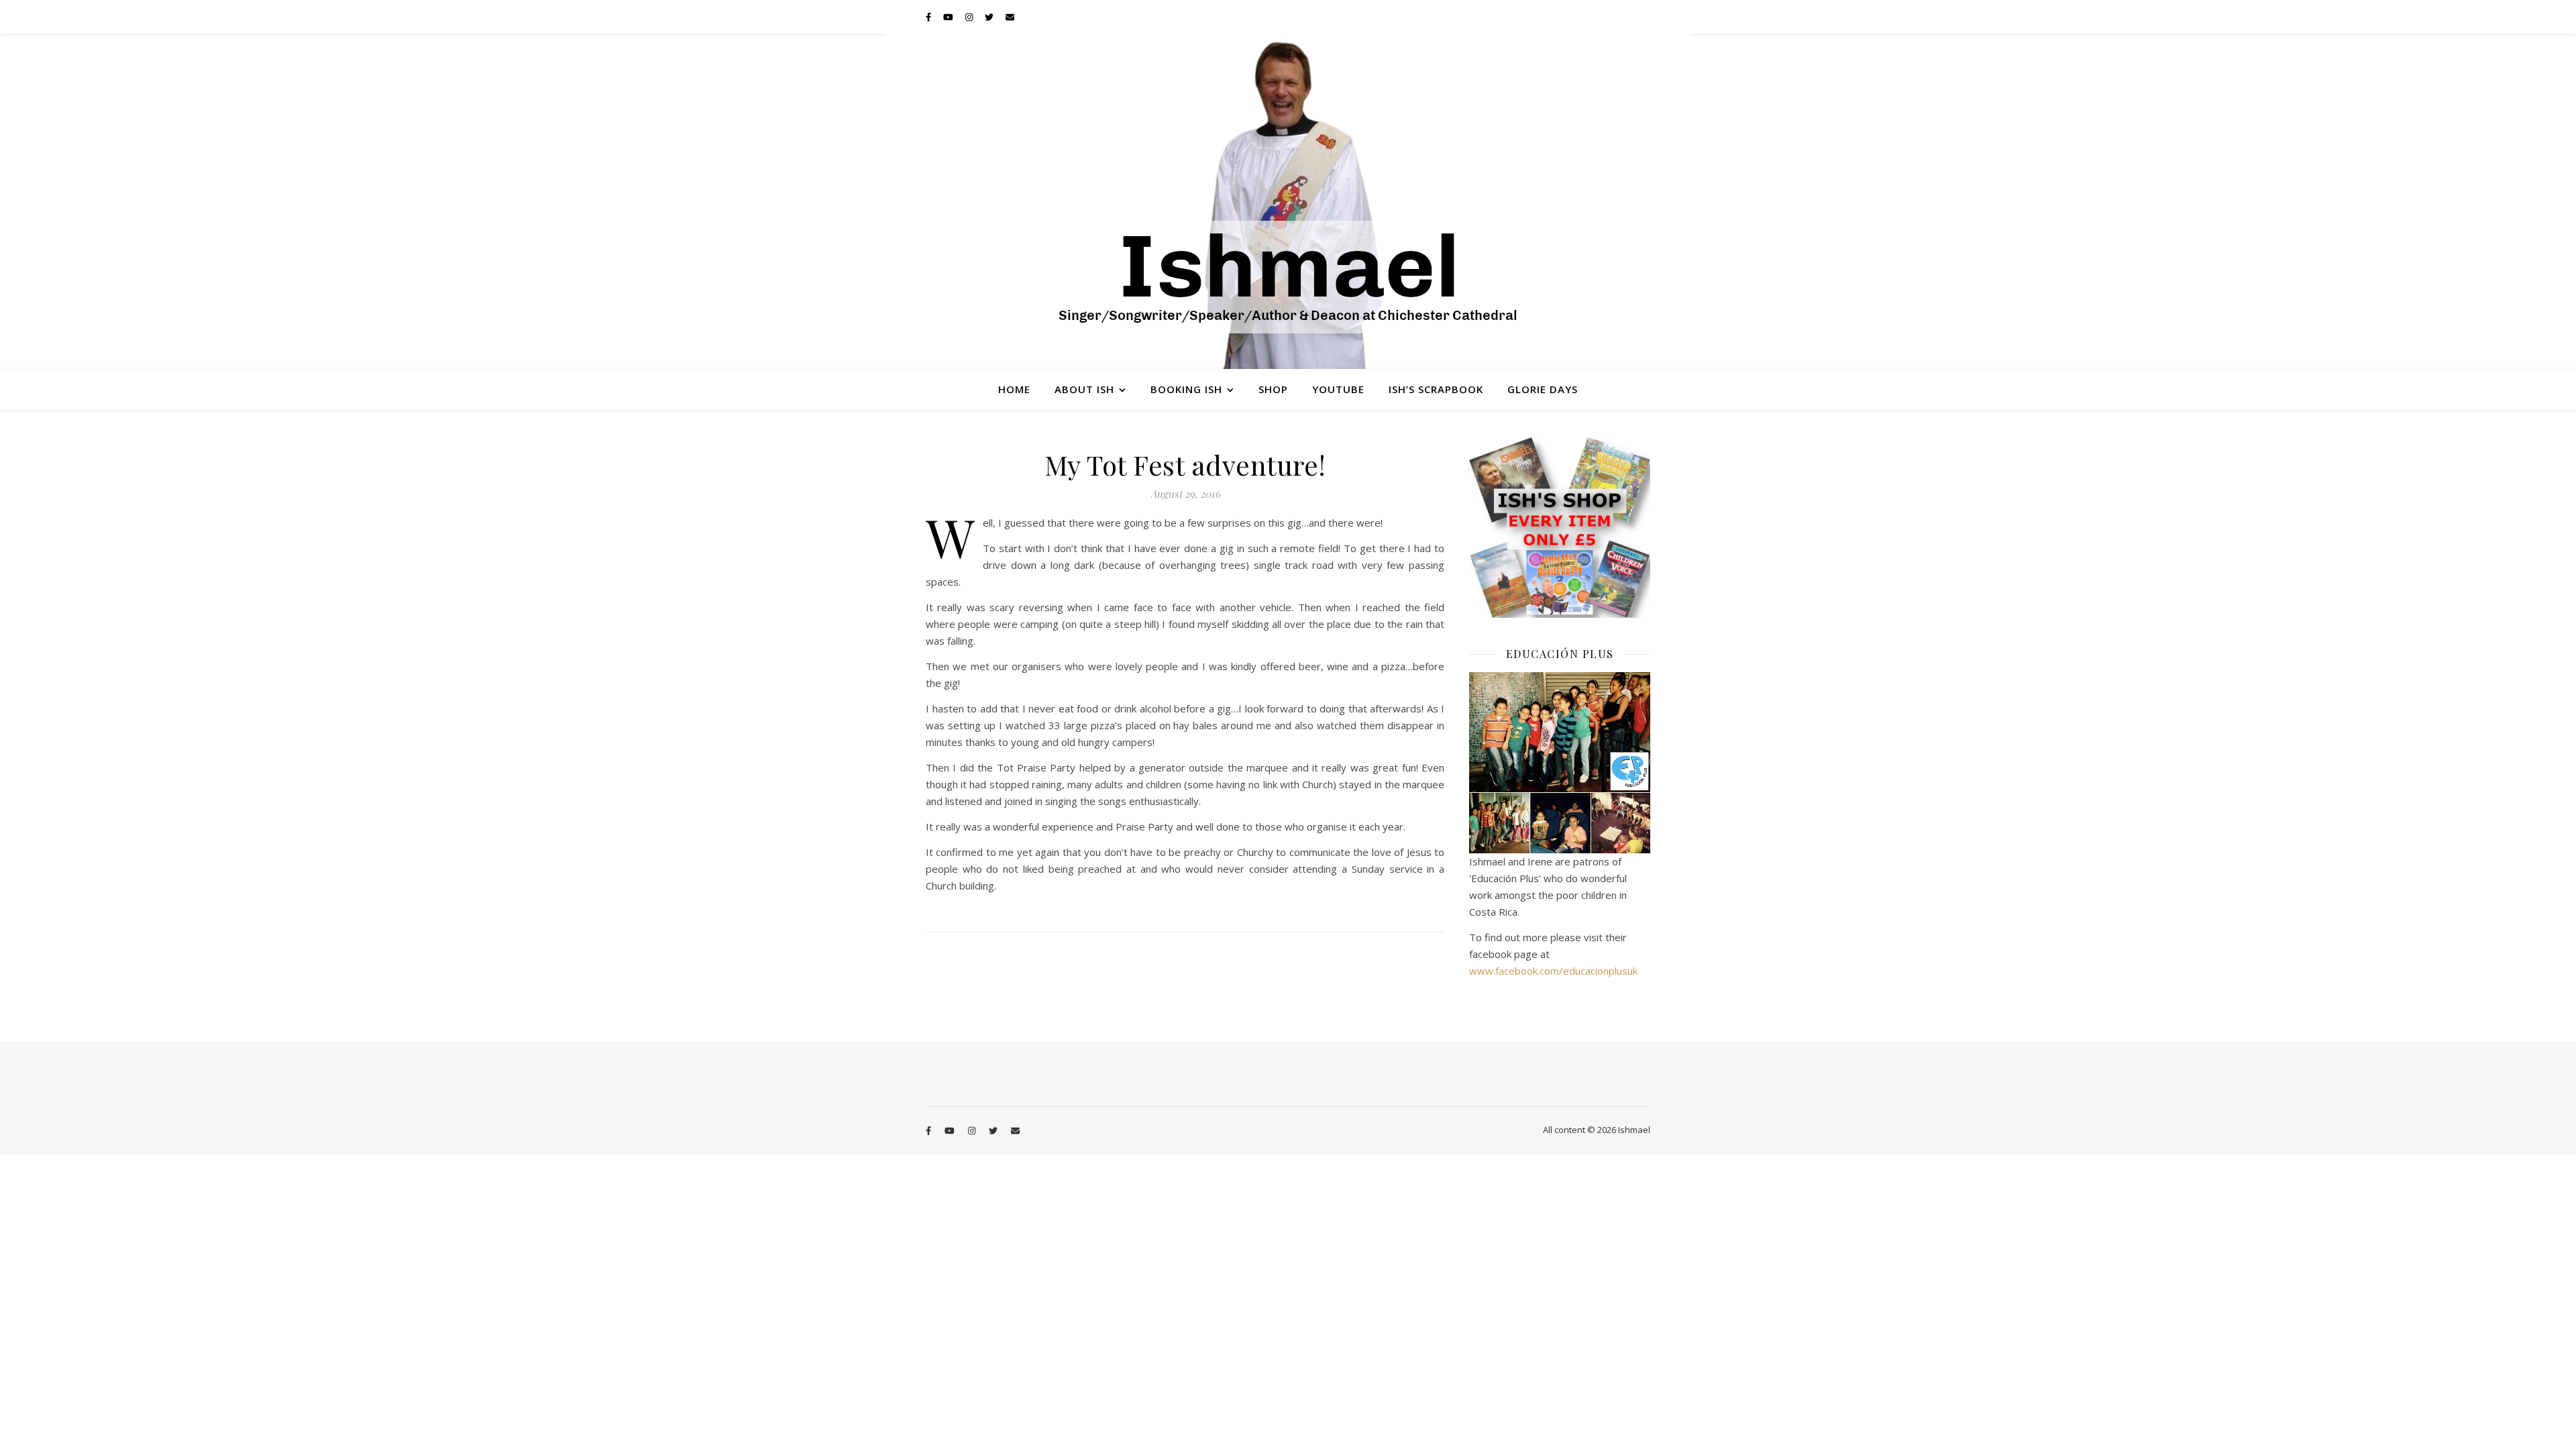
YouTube (1338, 389)
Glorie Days (1543, 389)
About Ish (1084, 389)
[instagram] (970, 17)
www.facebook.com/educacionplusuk (1553, 971)
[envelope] (1010, 17)
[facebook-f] (929, 17)
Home (1014, 389)
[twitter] (990, 17)
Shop (1273, 389)
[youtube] (949, 17)
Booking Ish (1186, 389)
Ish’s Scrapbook (1436, 389)
